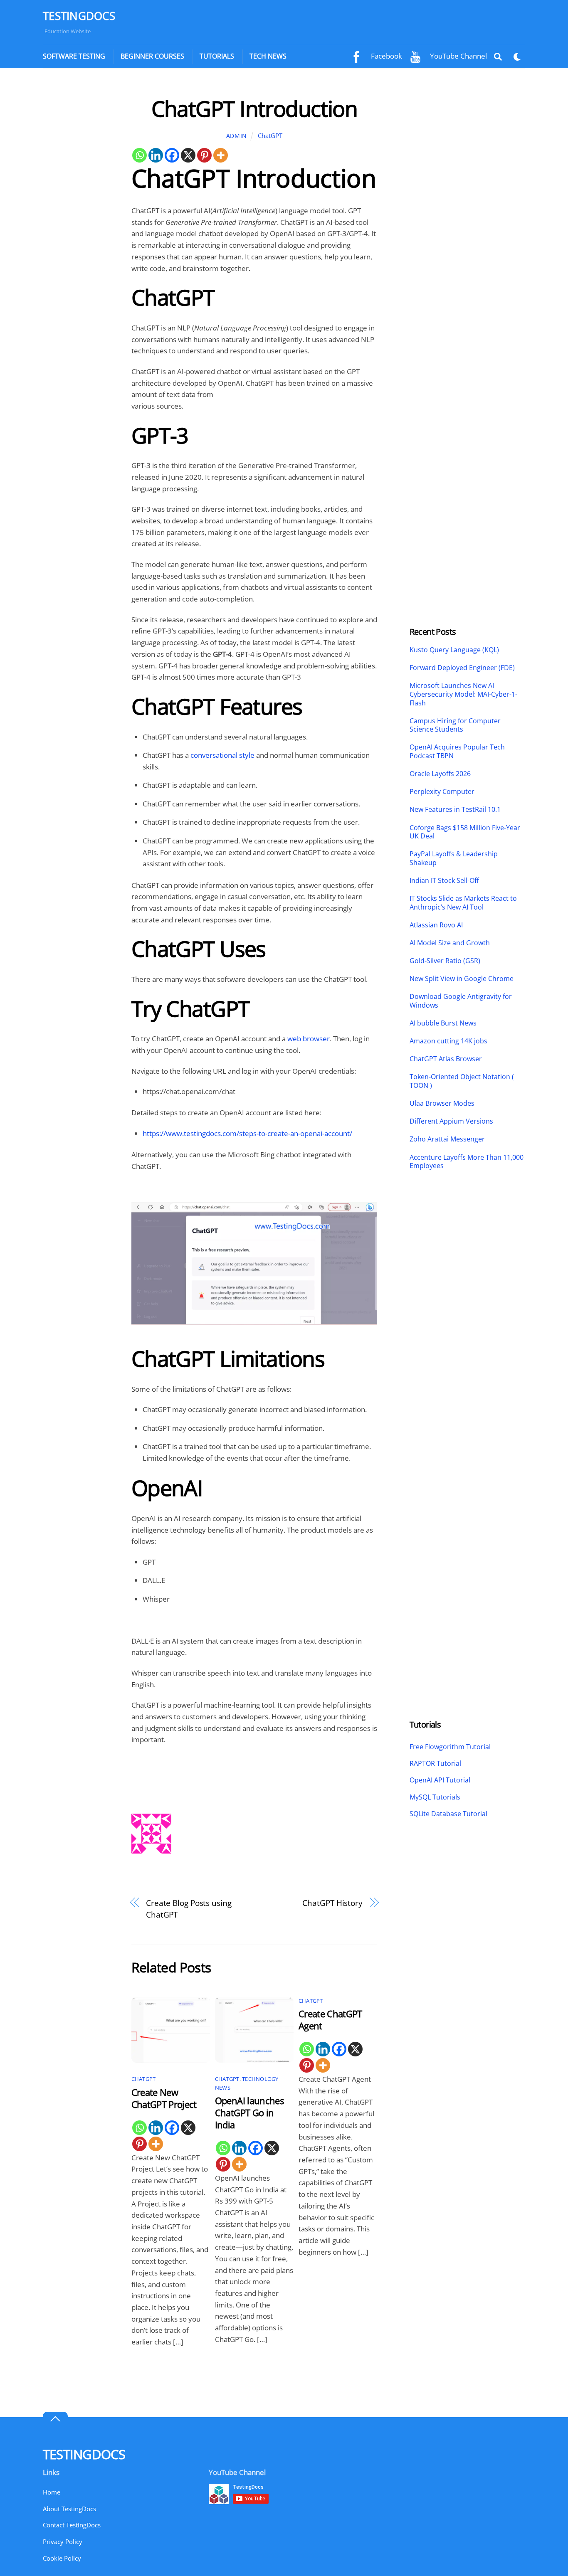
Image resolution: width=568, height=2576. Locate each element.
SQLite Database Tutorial (448, 1814)
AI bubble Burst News (443, 1023)
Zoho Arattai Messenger (447, 1139)
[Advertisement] (79, 220)
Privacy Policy (63, 2541)
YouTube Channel (458, 56)
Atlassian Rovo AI (436, 925)
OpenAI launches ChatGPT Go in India (249, 2113)
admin (237, 136)
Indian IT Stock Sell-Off (444, 881)
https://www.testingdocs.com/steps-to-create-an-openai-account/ (247, 1133)
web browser (309, 1039)
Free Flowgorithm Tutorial (450, 1747)
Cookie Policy (62, 2558)
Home (52, 2492)
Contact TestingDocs (72, 2525)
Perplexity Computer (443, 792)
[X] (188, 155)
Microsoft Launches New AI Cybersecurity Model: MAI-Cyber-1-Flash (463, 694)
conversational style (222, 755)
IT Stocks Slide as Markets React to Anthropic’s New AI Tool (463, 903)
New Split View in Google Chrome (462, 979)
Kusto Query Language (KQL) (454, 650)
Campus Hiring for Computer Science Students (455, 725)
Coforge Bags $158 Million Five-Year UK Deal (465, 832)
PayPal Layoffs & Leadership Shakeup (454, 858)
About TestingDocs (69, 2509)
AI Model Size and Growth (450, 943)
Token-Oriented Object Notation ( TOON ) (462, 1081)
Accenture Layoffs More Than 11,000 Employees (467, 1162)
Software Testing (74, 56)
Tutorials (217, 56)
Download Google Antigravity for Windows (461, 1001)
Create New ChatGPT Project (164, 2098)
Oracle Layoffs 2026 (440, 774)
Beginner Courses (152, 56)
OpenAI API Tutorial (440, 1780)
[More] (221, 155)
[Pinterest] (204, 155)
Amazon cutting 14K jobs (448, 1041)
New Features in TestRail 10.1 (455, 810)
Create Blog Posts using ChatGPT (189, 1909)
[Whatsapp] (140, 155)
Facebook (386, 56)
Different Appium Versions (452, 1121)
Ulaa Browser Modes (442, 1103)
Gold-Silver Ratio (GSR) (445, 961)
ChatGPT (270, 136)
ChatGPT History (332, 1903)
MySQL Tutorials (435, 1797)
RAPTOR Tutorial (435, 1763)
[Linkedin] (156, 155)
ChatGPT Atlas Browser (446, 1059)
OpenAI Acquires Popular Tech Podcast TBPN (457, 752)
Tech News (268, 56)
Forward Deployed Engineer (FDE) (462, 668)
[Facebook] (172, 155)
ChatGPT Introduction (254, 108)
